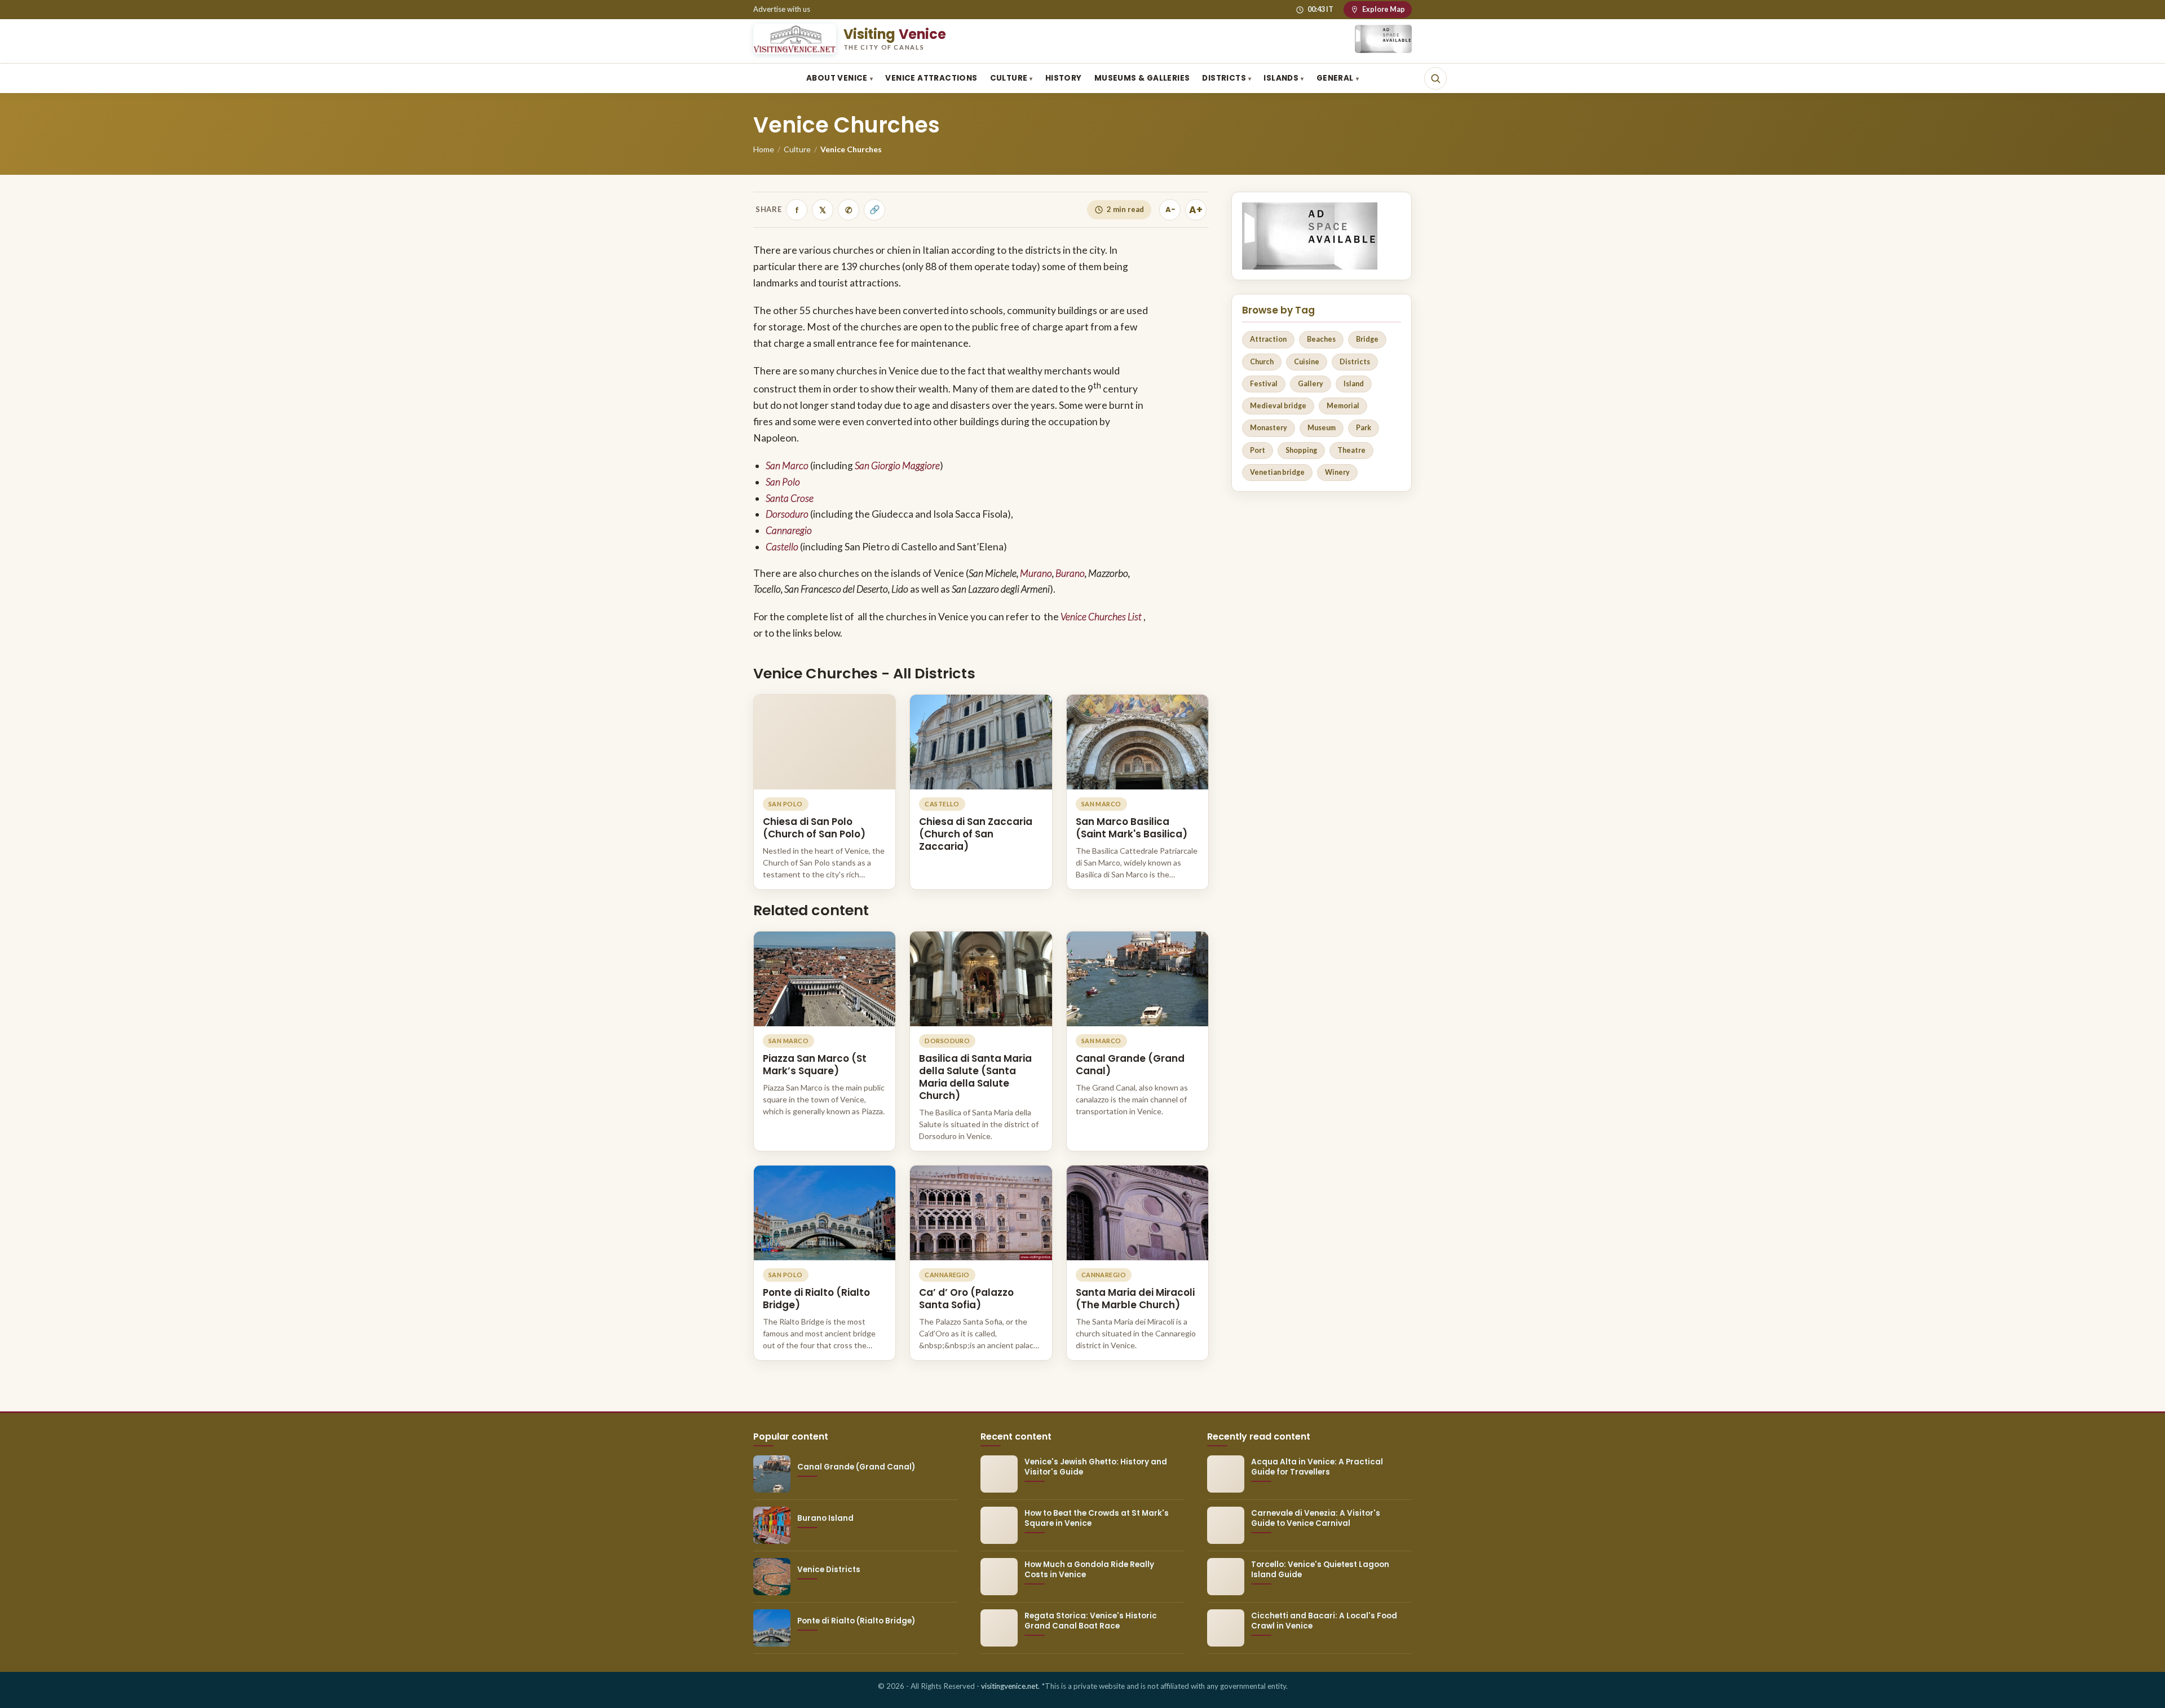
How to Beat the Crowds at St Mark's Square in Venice (1097, 1518)
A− (1170, 209)
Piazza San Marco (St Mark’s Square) (815, 1065)
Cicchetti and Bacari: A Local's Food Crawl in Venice (1324, 1621)
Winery (1337, 472)
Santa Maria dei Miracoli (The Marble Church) (1135, 1299)
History (1064, 78)
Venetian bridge (1277, 472)
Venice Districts (829, 1570)
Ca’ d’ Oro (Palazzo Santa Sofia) (966, 1299)
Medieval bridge (1278, 406)
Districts (1224, 78)
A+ (1196, 210)
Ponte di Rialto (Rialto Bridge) (816, 1299)
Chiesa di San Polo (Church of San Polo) (814, 828)
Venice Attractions (931, 78)
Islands (1281, 78)
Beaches (1321, 339)
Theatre (1351, 450)
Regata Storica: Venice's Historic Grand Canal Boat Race (1091, 1621)
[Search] (1435, 78)
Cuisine (1307, 362)
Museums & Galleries (1142, 78)
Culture (1009, 78)
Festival (1264, 384)
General (1335, 78)
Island (1354, 384)
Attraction (1268, 339)
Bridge (1367, 339)
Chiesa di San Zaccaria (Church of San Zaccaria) (976, 834)
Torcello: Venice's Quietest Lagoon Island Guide (1320, 1570)
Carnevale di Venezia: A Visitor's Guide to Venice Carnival (1316, 1518)
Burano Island (825, 1518)
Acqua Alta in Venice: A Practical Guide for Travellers (1317, 1467)
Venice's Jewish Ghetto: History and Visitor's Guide (1096, 1467)
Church (1262, 362)
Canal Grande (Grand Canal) (1130, 1065)
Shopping (1301, 450)
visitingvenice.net (1009, 1686)
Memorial (1343, 406)
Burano (1070, 573)
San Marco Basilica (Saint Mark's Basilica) (1132, 828)
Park (1364, 428)
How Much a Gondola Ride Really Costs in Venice (1089, 1570)
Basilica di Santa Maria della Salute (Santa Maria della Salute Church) (975, 1077)
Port (1258, 450)
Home (764, 149)
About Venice (837, 78)
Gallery (1311, 384)
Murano (1036, 573)
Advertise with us (782, 9)
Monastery (1269, 428)
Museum (1322, 428)
